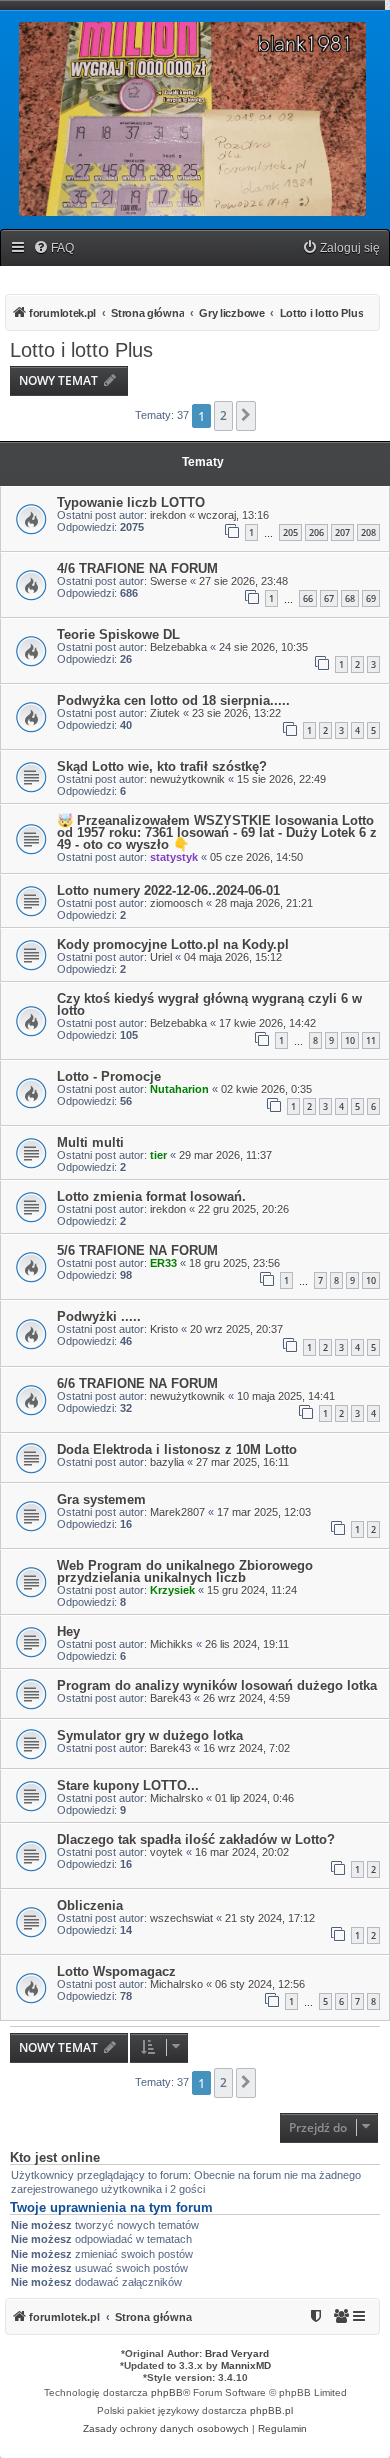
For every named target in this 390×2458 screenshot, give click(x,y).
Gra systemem (101, 1499)
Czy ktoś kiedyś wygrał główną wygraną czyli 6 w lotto (209, 1004)
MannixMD (246, 2365)
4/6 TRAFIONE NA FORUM (137, 568)
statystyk (174, 857)
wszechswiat (181, 1918)
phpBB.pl (271, 2410)
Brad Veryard (237, 2353)
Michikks (171, 1644)
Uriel (161, 957)
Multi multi (90, 1142)
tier (158, 1155)
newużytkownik (187, 779)
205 (290, 532)
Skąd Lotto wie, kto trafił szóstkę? (162, 766)
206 (316, 532)
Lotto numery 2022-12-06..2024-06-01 (168, 890)
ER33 (163, 1263)
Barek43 (170, 1698)
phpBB (167, 2392)
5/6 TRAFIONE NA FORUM (137, 1250)
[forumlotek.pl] (192, 119)
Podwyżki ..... (99, 1316)
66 (308, 598)
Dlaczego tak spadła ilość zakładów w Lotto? (196, 1839)
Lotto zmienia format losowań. (151, 1196)
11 (371, 1040)
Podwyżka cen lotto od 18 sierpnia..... (173, 700)
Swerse (168, 581)
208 (368, 532)
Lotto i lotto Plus (81, 350)
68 (350, 598)
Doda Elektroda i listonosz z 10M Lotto (177, 1449)
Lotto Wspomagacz (116, 1971)
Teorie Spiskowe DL (118, 634)
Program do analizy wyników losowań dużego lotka (217, 1685)
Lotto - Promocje (109, 1076)
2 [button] (223, 415)
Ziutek (165, 713)
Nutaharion (179, 1089)
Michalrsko (176, 1798)
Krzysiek (172, 1590)
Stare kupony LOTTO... (128, 1785)
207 (342, 532)
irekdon (168, 515)
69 (371, 598)
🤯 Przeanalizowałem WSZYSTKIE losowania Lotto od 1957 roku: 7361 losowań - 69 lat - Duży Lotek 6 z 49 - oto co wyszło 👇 (217, 832)
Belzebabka (178, 647)
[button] (246, 416)
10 (350, 1040)
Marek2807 (177, 1512)
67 (329, 598)
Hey (68, 1631)
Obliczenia (90, 1905)
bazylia (167, 1462)
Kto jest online (55, 2158)
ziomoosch (176, 903)
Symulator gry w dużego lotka (150, 1735)
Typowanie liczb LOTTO (131, 502)
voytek (166, 1852)
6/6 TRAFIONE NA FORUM (137, 1383)
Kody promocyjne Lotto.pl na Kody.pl (173, 944)
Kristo (164, 1329)
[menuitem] (53, 248)
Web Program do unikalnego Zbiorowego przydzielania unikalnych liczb (185, 1571)
